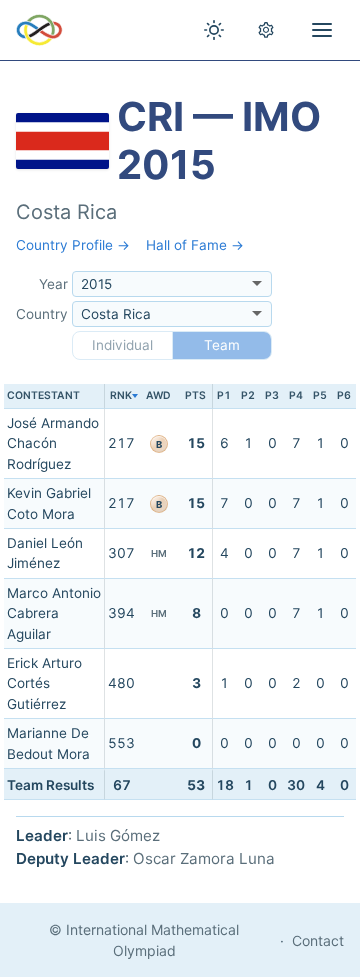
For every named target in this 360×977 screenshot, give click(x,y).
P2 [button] (248, 395)
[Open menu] (322, 30)
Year (53, 284)
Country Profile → (73, 245)
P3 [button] (272, 395)
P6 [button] (344, 395)
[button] (121, 396)
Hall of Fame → (195, 245)
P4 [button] (296, 395)
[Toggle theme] (214, 30)
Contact (318, 940)
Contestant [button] (43, 395)
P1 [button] (224, 395)
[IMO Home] (39, 30)
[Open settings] (266, 30)
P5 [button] (320, 395)
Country (42, 314)
